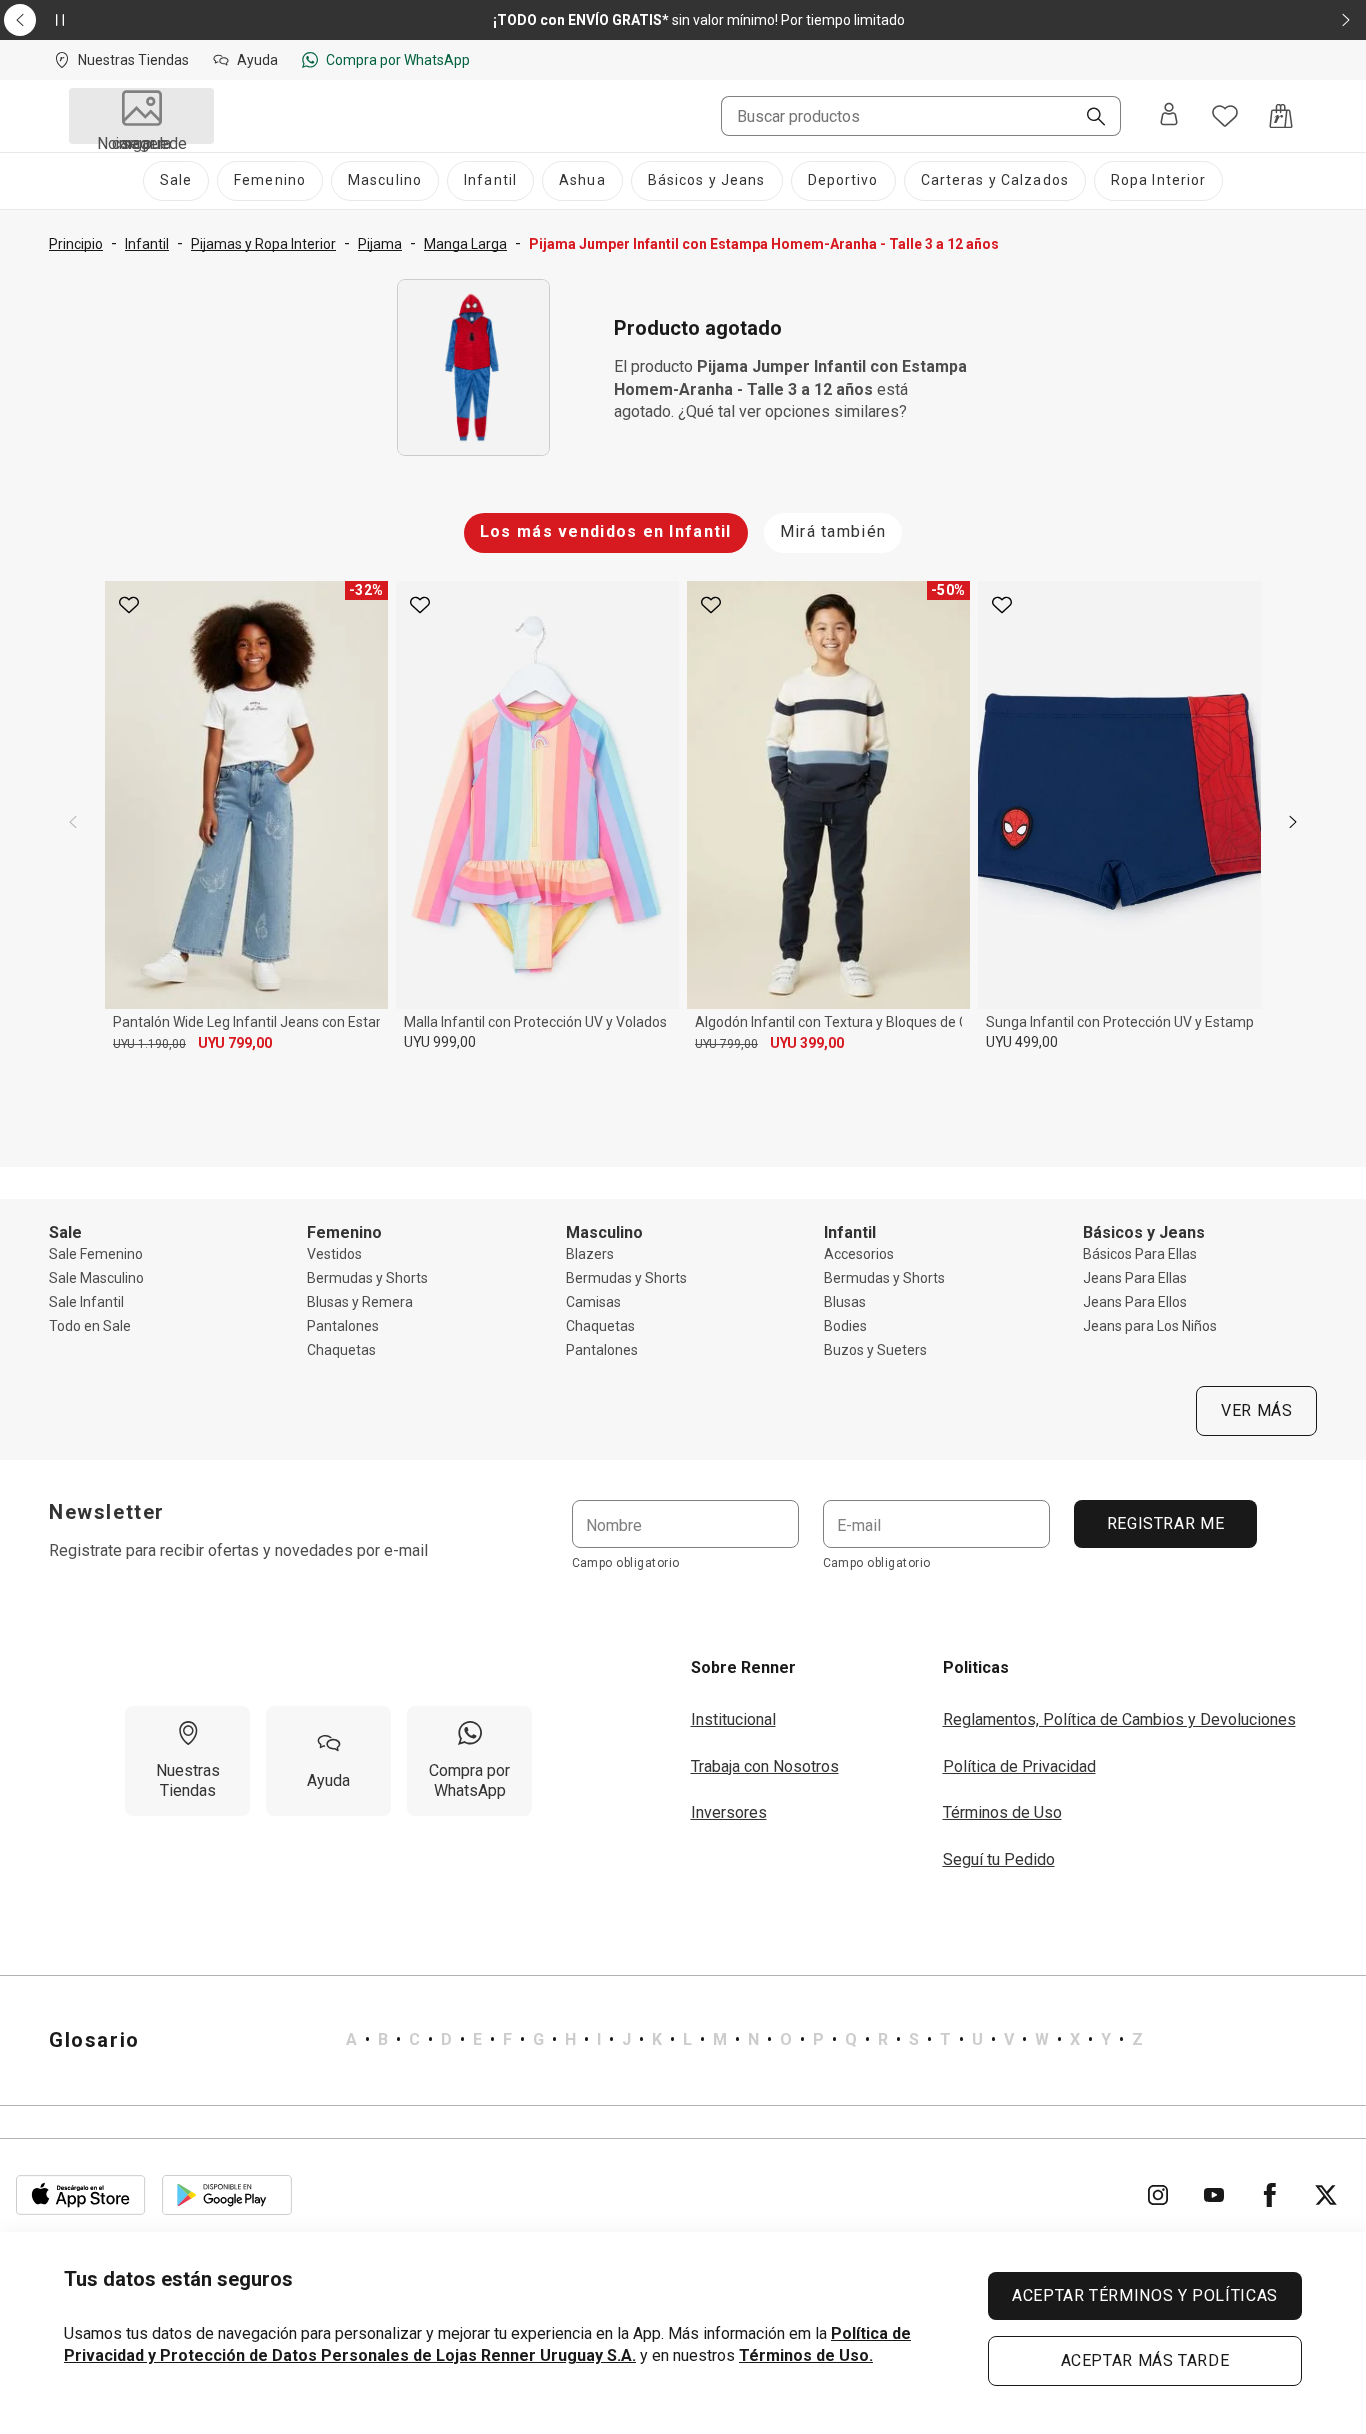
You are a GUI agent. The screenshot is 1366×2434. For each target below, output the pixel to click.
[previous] (73, 822)
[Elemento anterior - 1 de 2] (20, 20)
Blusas (845, 1302)
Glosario (94, 2040)
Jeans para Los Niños (1150, 1326)
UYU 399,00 (807, 1043)
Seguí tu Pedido (999, 1859)
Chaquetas (341, 1350)
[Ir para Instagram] (1158, 2195)
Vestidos (334, 1254)
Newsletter (107, 1512)
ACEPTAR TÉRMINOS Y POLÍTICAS (1145, 2295)
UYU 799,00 (235, 1043)
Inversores (729, 1812)
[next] (1293, 822)
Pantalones (343, 1326)
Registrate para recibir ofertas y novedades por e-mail (238, 1550)
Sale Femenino (96, 1254)
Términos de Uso (1002, 1812)
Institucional (733, 1719)
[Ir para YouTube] (1214, 2195)
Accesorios (859, 1254)
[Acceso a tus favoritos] (1225, 116)
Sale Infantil (86, 1302)
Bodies (845, 1326)
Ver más (1256, 1410)
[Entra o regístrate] (1169, 116)
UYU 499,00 (1022, 1042)
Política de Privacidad (1019, 1766)
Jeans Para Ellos (1135, 1302)
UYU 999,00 (440, 1042)
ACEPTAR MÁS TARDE (1145, 2360)
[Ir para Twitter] (1326, 2195)
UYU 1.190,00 (149, 1044)
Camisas (593, 1302)
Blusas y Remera (360, 1302)
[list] (744, 2040)
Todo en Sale (90, 1326)
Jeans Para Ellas (1135, 1278)
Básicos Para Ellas (1140, 1254)
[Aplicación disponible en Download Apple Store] (81, 2195)
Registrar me (1165, 1523)
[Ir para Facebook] (1270, 2195)
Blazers (590, 1254)
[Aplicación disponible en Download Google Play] (227, 2195)
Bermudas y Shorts (367, 1278)
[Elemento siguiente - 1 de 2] (1346, 20)
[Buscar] (1088, 118)
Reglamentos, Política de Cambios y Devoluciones (1119, 1719)
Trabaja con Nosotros (765, 1766)
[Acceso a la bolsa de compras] (1281, 116)
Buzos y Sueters (875, 1350)
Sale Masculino (96, 1278)
